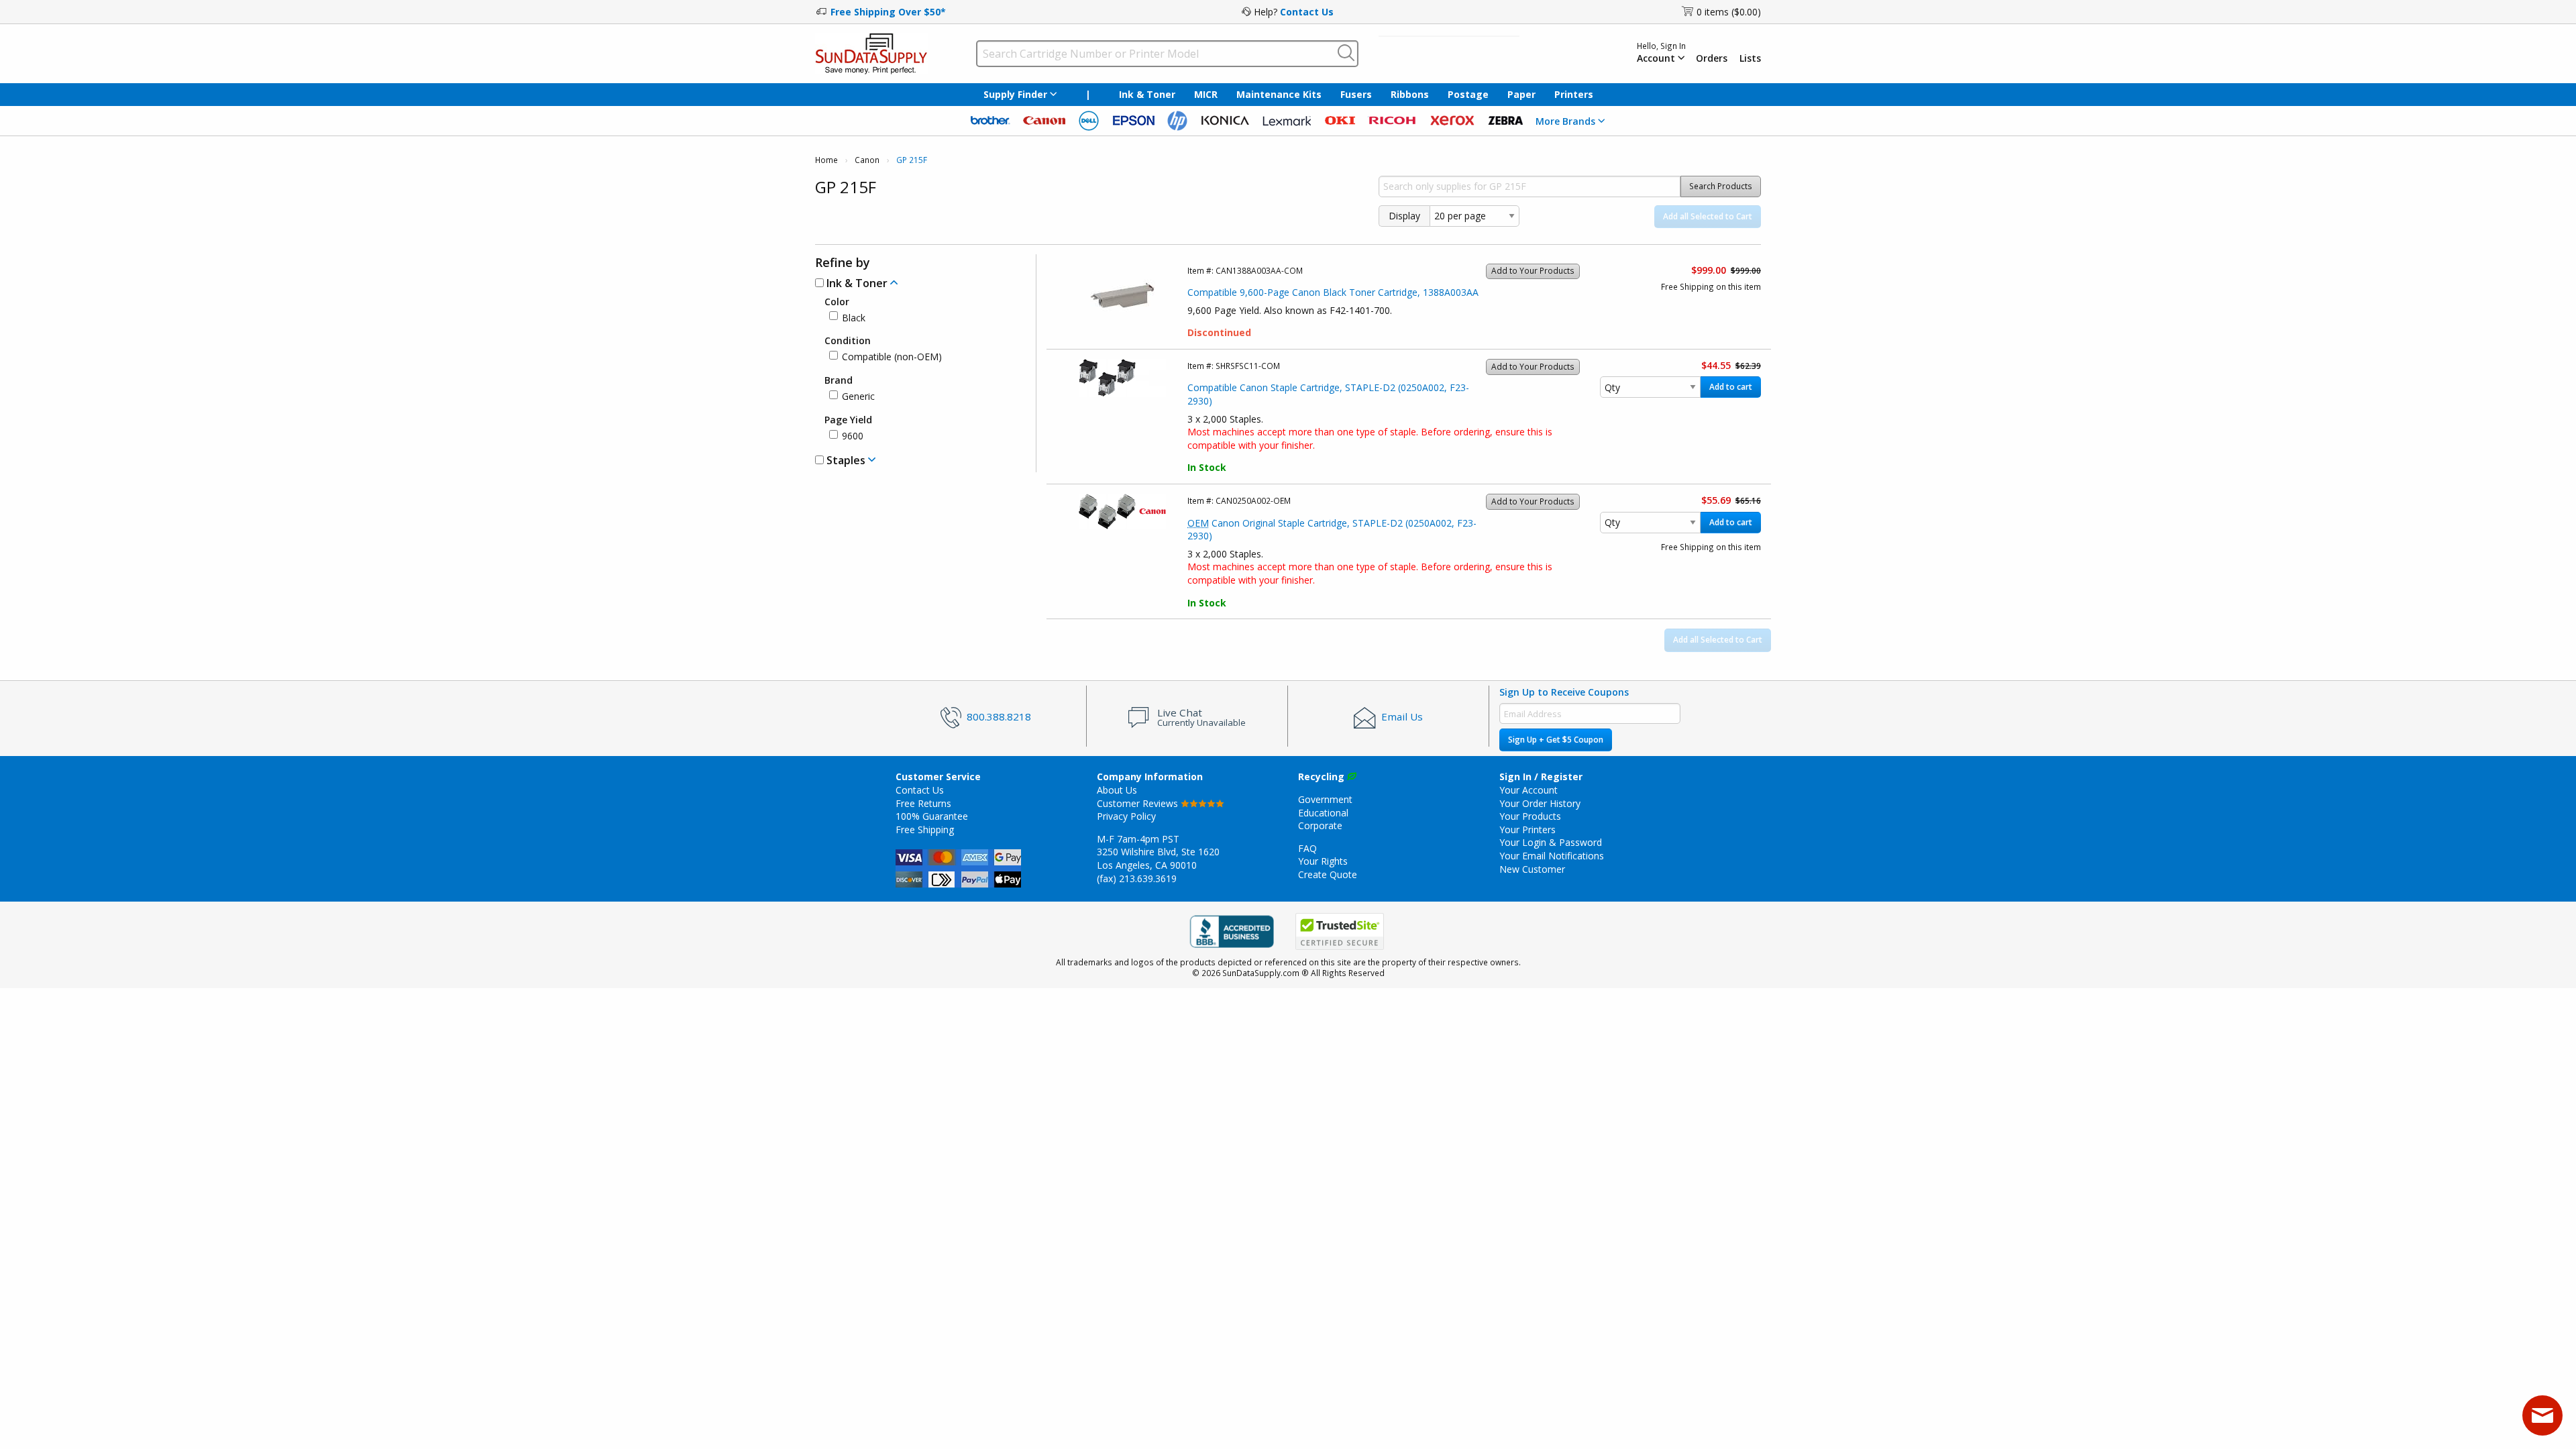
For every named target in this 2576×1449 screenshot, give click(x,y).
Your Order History (1540, 803)
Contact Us (1307, 12)
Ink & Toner (1147, 94)
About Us (1117, 790)
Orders (1712, 58)
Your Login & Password (1551, 842)
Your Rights (1323, 861)
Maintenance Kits (1279, 94)
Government (1325, 799)
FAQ (1307, 848)
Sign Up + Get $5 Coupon (1556, 740)
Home (826, 160)
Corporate (1320, 825)
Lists (1750, 58)
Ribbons (1410, 94)
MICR (1206, 94)
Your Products (1530, 816)
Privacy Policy (1126, 816)
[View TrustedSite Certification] (1340, 931)
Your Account (1528, 790)
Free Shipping (925, 829)
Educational (1323, 813)
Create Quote (1328, 874)
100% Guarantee (932, 816)
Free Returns (923, 803)
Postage (1468, 94)
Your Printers (1527, 829)
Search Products (1721, 186)
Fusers (1356, 94)
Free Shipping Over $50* (888, 12)
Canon (867, 160)
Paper (1521, 94)
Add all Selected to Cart (1708, 216)
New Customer (1532, 869)
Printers (1574, 94)
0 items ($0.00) (1729, 12)
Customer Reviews (1139, 803)
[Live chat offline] (2542, 1415)
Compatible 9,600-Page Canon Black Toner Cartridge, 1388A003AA (1333, 292)
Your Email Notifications (1552, 856)
